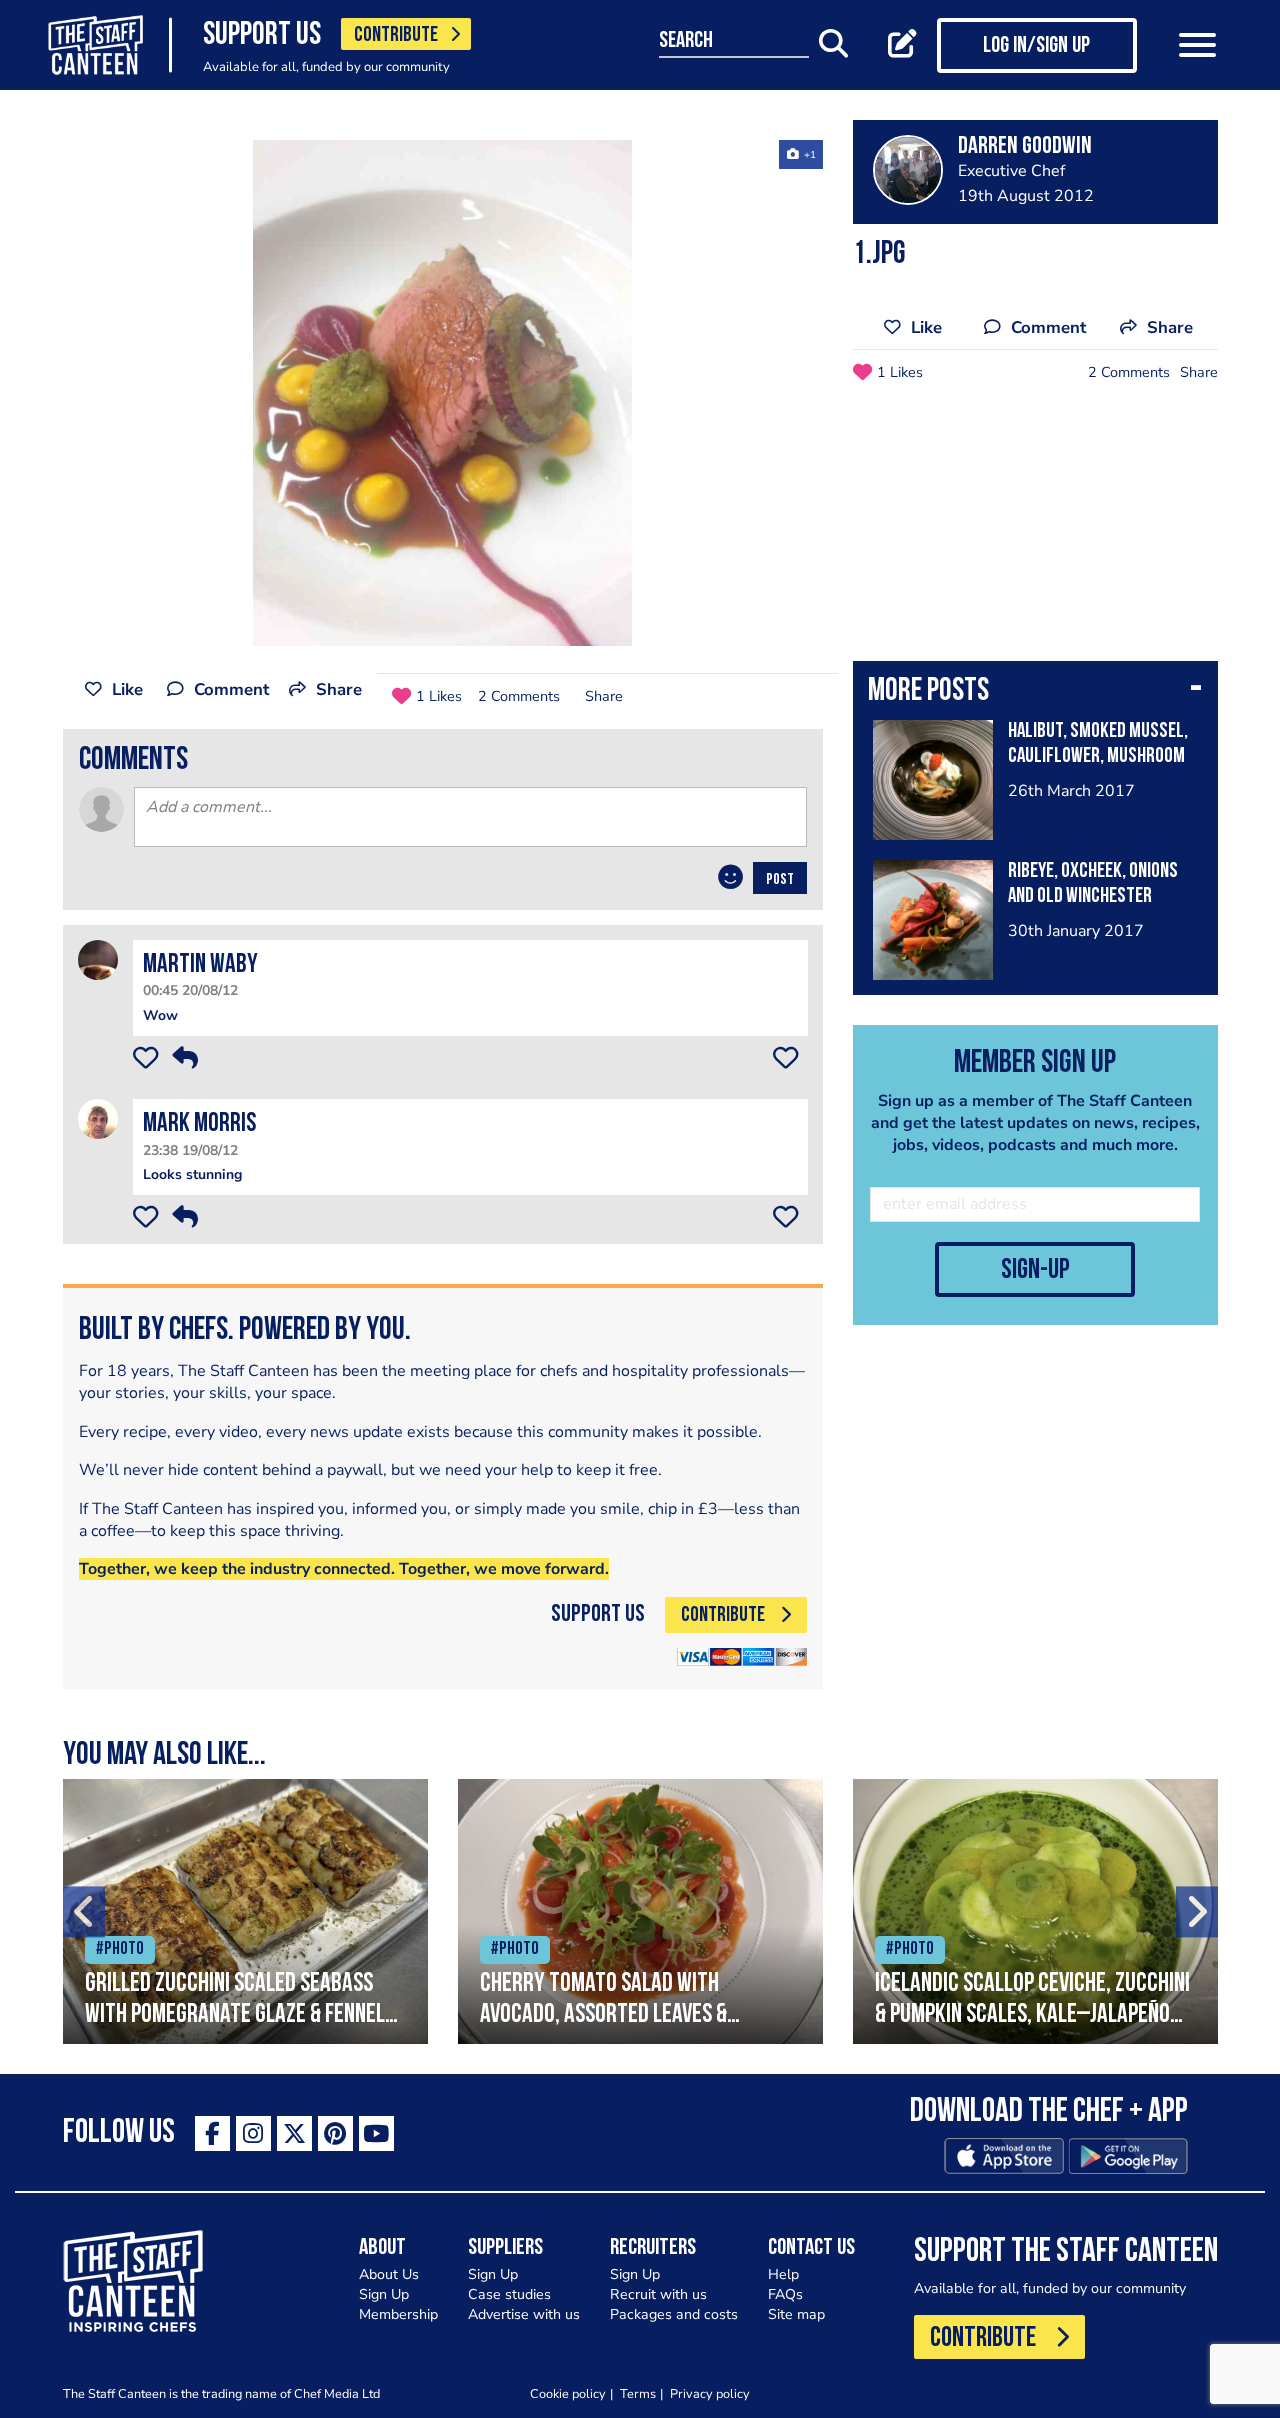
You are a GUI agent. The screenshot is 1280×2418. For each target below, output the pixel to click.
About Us (389, 2274)
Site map (796, 2314)
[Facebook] (212, 2133)
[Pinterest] (335, 2133)
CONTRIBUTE (396, 35)
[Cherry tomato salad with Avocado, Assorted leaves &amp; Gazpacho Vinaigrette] (640, 1911)
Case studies (509, 2294)
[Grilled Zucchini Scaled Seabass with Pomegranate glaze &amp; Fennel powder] (245, 1911)
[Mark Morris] (98, 1118)
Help (783, 2274)
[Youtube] (376, 2133)
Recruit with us (658, 2294)
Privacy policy (710, 2393)
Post (780, 880)
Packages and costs (674, 2314)
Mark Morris (199, 1124)
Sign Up (384, 2294)
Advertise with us (524, 2314)
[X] (294, 2133)
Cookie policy (568, 2393)
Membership (398, 2314)
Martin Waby (200, 965)
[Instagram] (253, 2133)
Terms (638, 2393)
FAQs (785, 2294)
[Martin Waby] (98, 959)
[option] (443, 393)
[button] (1035, 693)
